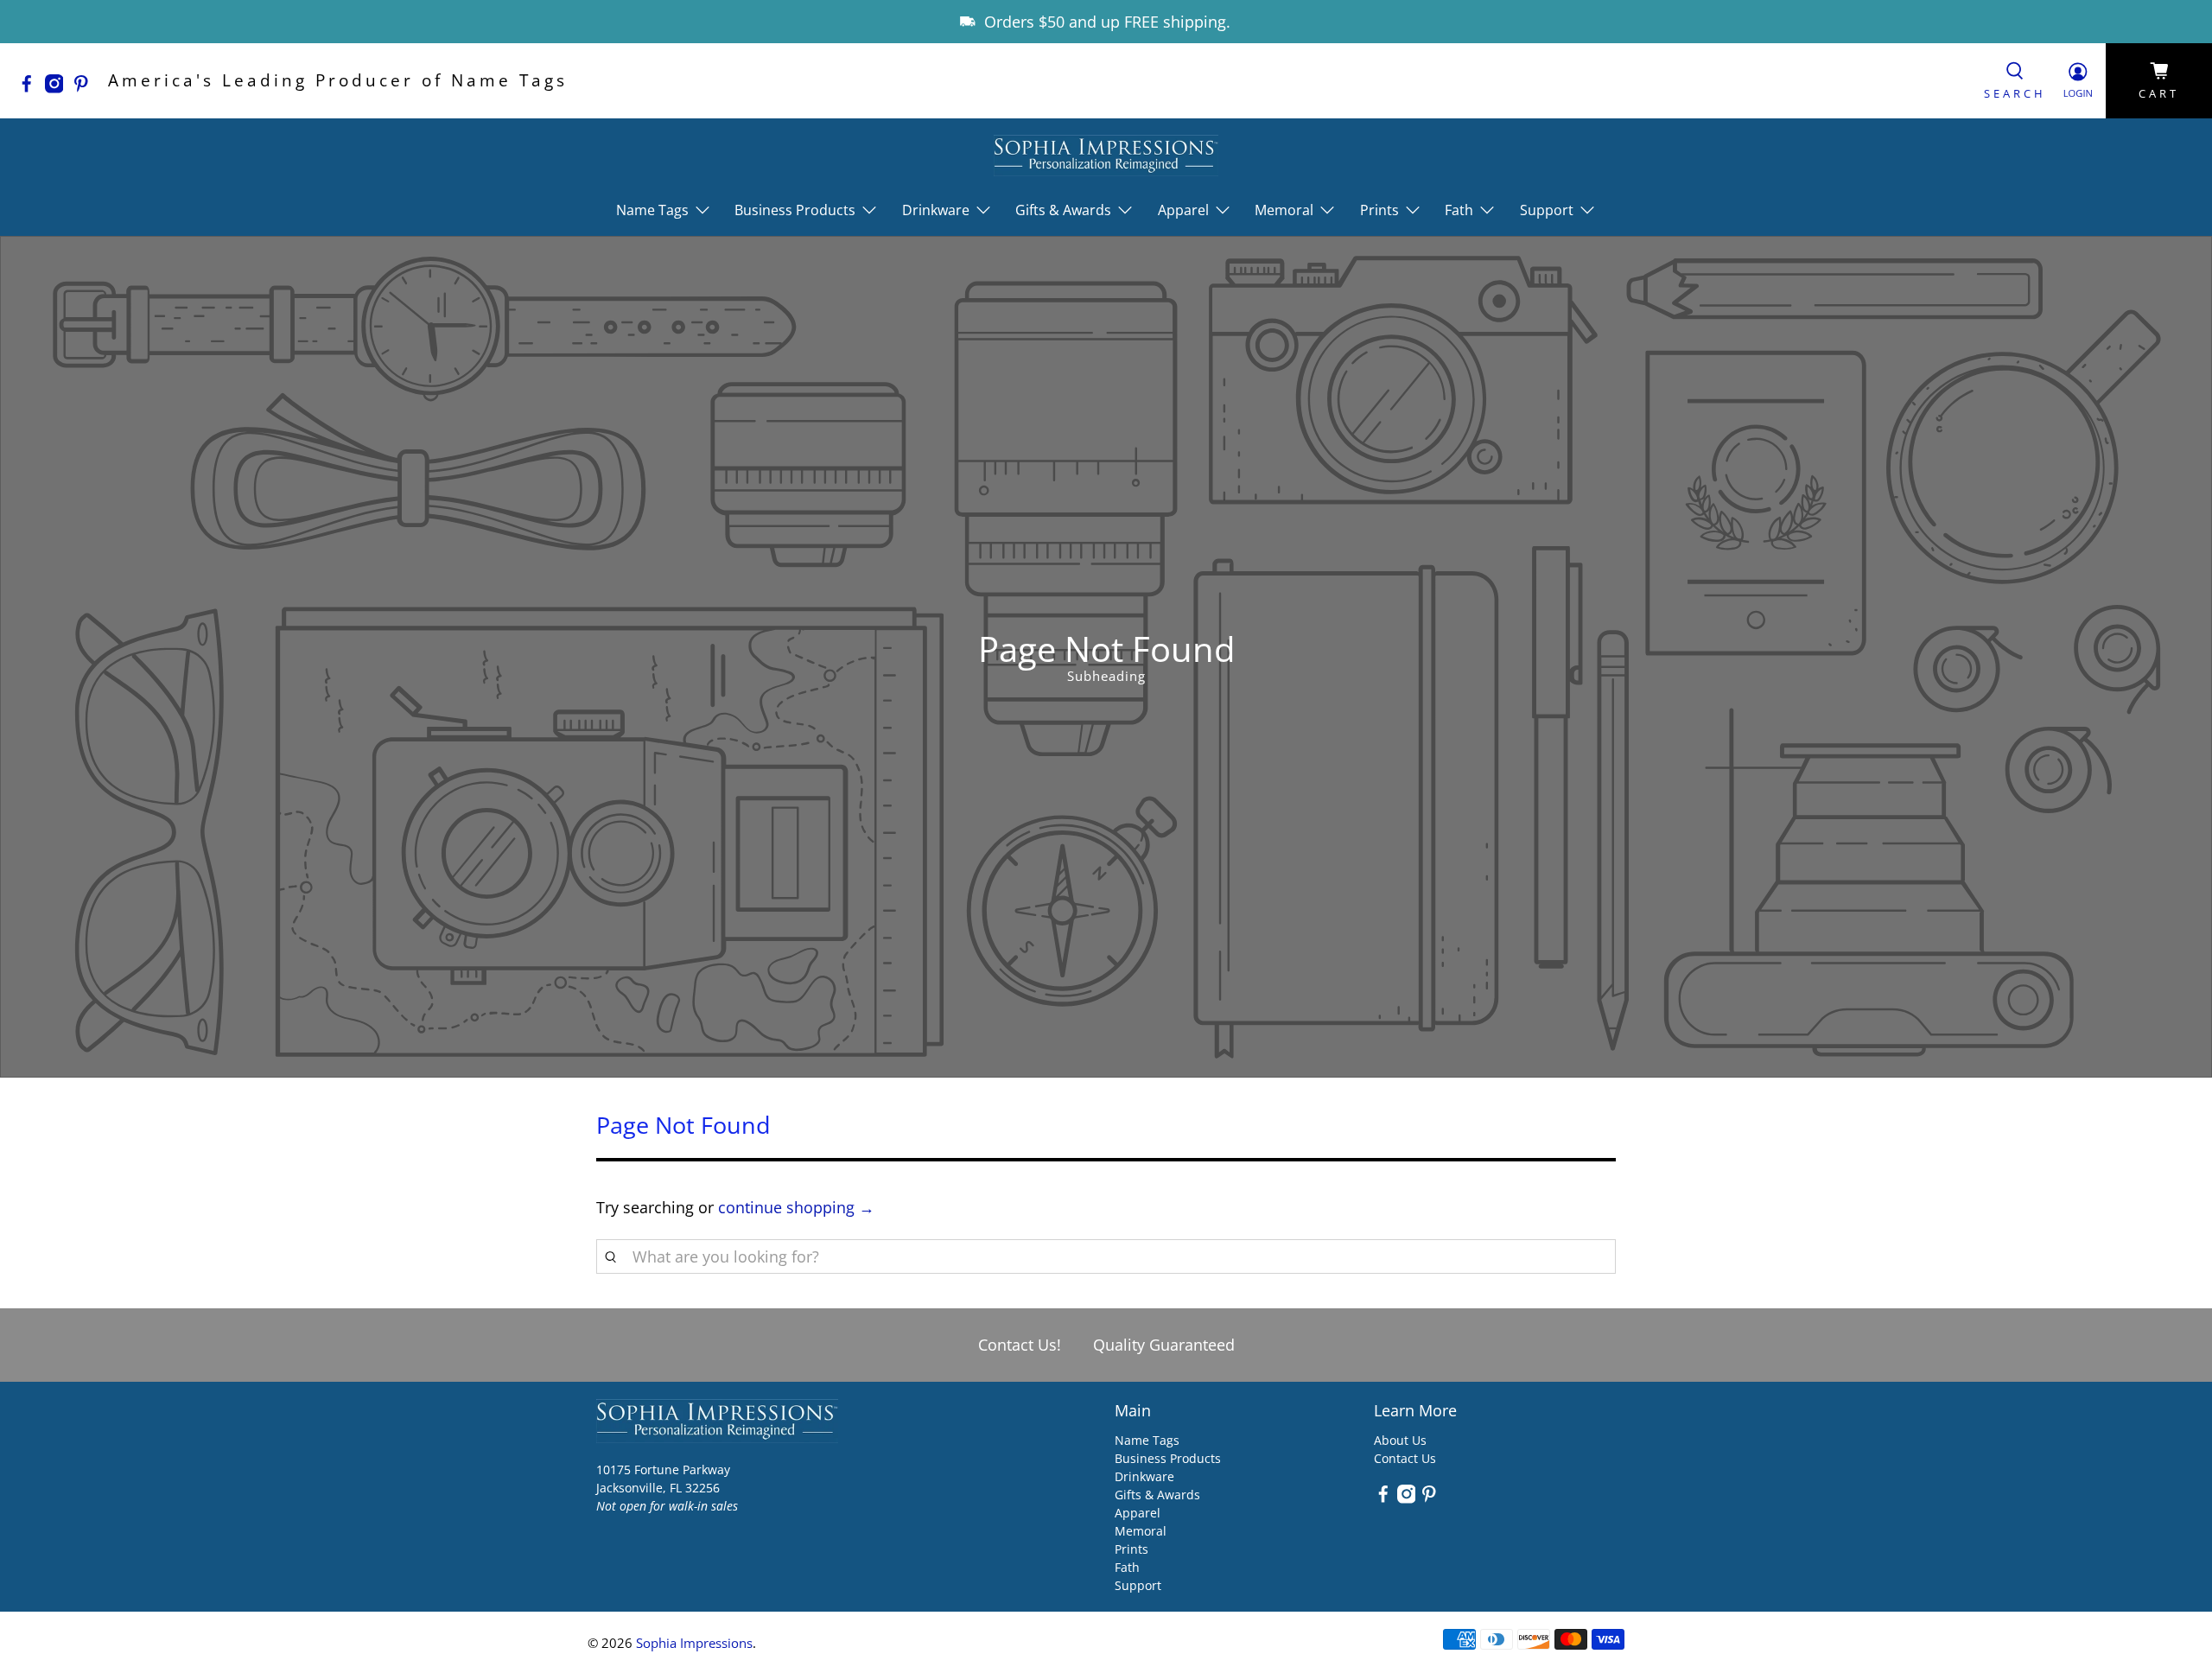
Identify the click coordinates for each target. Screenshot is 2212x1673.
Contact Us (1405, 1458)
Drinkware (1144, 1476)
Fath (1127, 1567)
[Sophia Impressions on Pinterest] (86, 87)
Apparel (1138, 1513)
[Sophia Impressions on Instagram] (59, 87)
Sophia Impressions (694, 1643)
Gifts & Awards (1157, 1495)
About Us (1400, 1440)
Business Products (1168, 1458)
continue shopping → (796, 1207)
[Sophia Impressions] (1106, 155)
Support (1138, 1585)
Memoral (1141, 1531)
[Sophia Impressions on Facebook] (31, 87)
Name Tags (1147, 1440)
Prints (1131, 1549)
